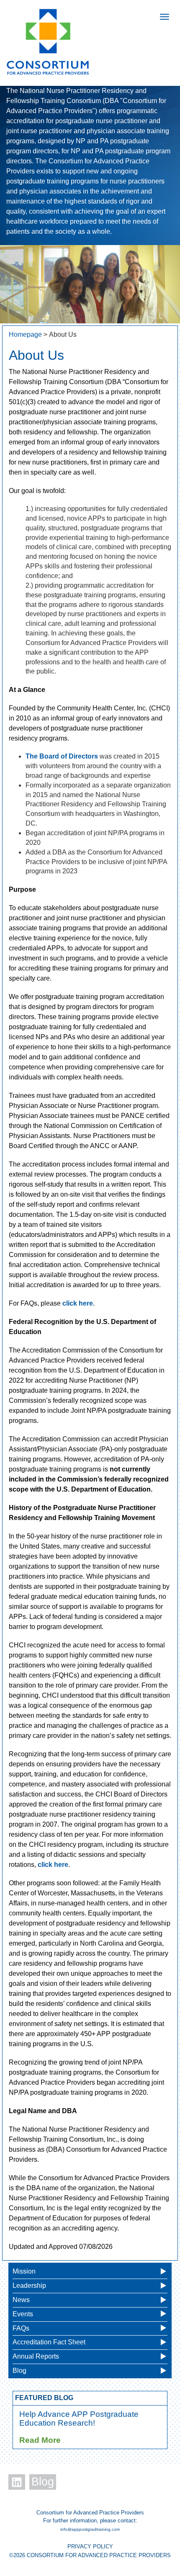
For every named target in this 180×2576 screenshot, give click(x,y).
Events (23, 2314)
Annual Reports (36, 2356)
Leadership (29, 2286)
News (21, 2300)
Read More (40, 2440)
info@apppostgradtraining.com (90, 2529)
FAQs (21, 2328)
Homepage (25, 334)
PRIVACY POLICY (90, 2546)
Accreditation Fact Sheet (49, 2342)
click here (78, 1303)
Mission (24, 2271)
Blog (19, 2371)
